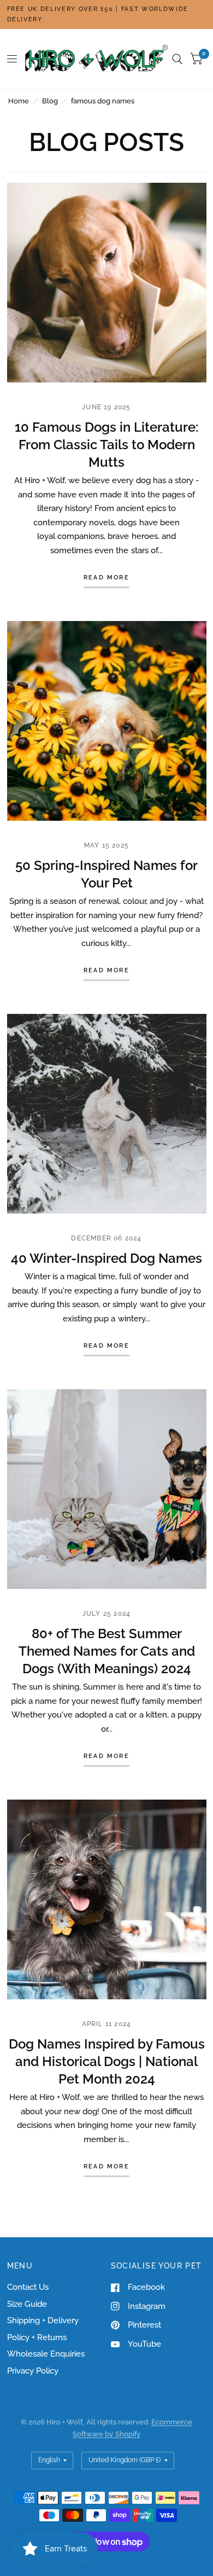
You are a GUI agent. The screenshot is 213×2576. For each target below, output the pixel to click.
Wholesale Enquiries (46, 2354)
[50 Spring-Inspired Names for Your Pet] (107, 721)
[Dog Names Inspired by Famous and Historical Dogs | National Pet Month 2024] (107, 1899)
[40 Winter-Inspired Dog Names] (107, 1114)
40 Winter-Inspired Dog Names (106, 1258)
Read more (106, 578)
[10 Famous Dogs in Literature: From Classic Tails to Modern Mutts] (107, 283)
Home (19, 101)
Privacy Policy (33, 2371)
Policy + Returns (37, 2337)
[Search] (177, 59)
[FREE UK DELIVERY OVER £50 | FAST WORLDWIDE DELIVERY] (107, 14)
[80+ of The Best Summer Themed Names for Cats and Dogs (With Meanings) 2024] (107, 1489)
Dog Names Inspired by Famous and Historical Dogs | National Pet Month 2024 (107, 2061)
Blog (50, 101)
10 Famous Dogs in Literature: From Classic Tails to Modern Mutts (106, 445)
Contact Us (28, 2287)
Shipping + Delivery (43, 2320)
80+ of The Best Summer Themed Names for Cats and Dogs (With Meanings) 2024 (107, 1651)
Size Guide (27, 2304)
